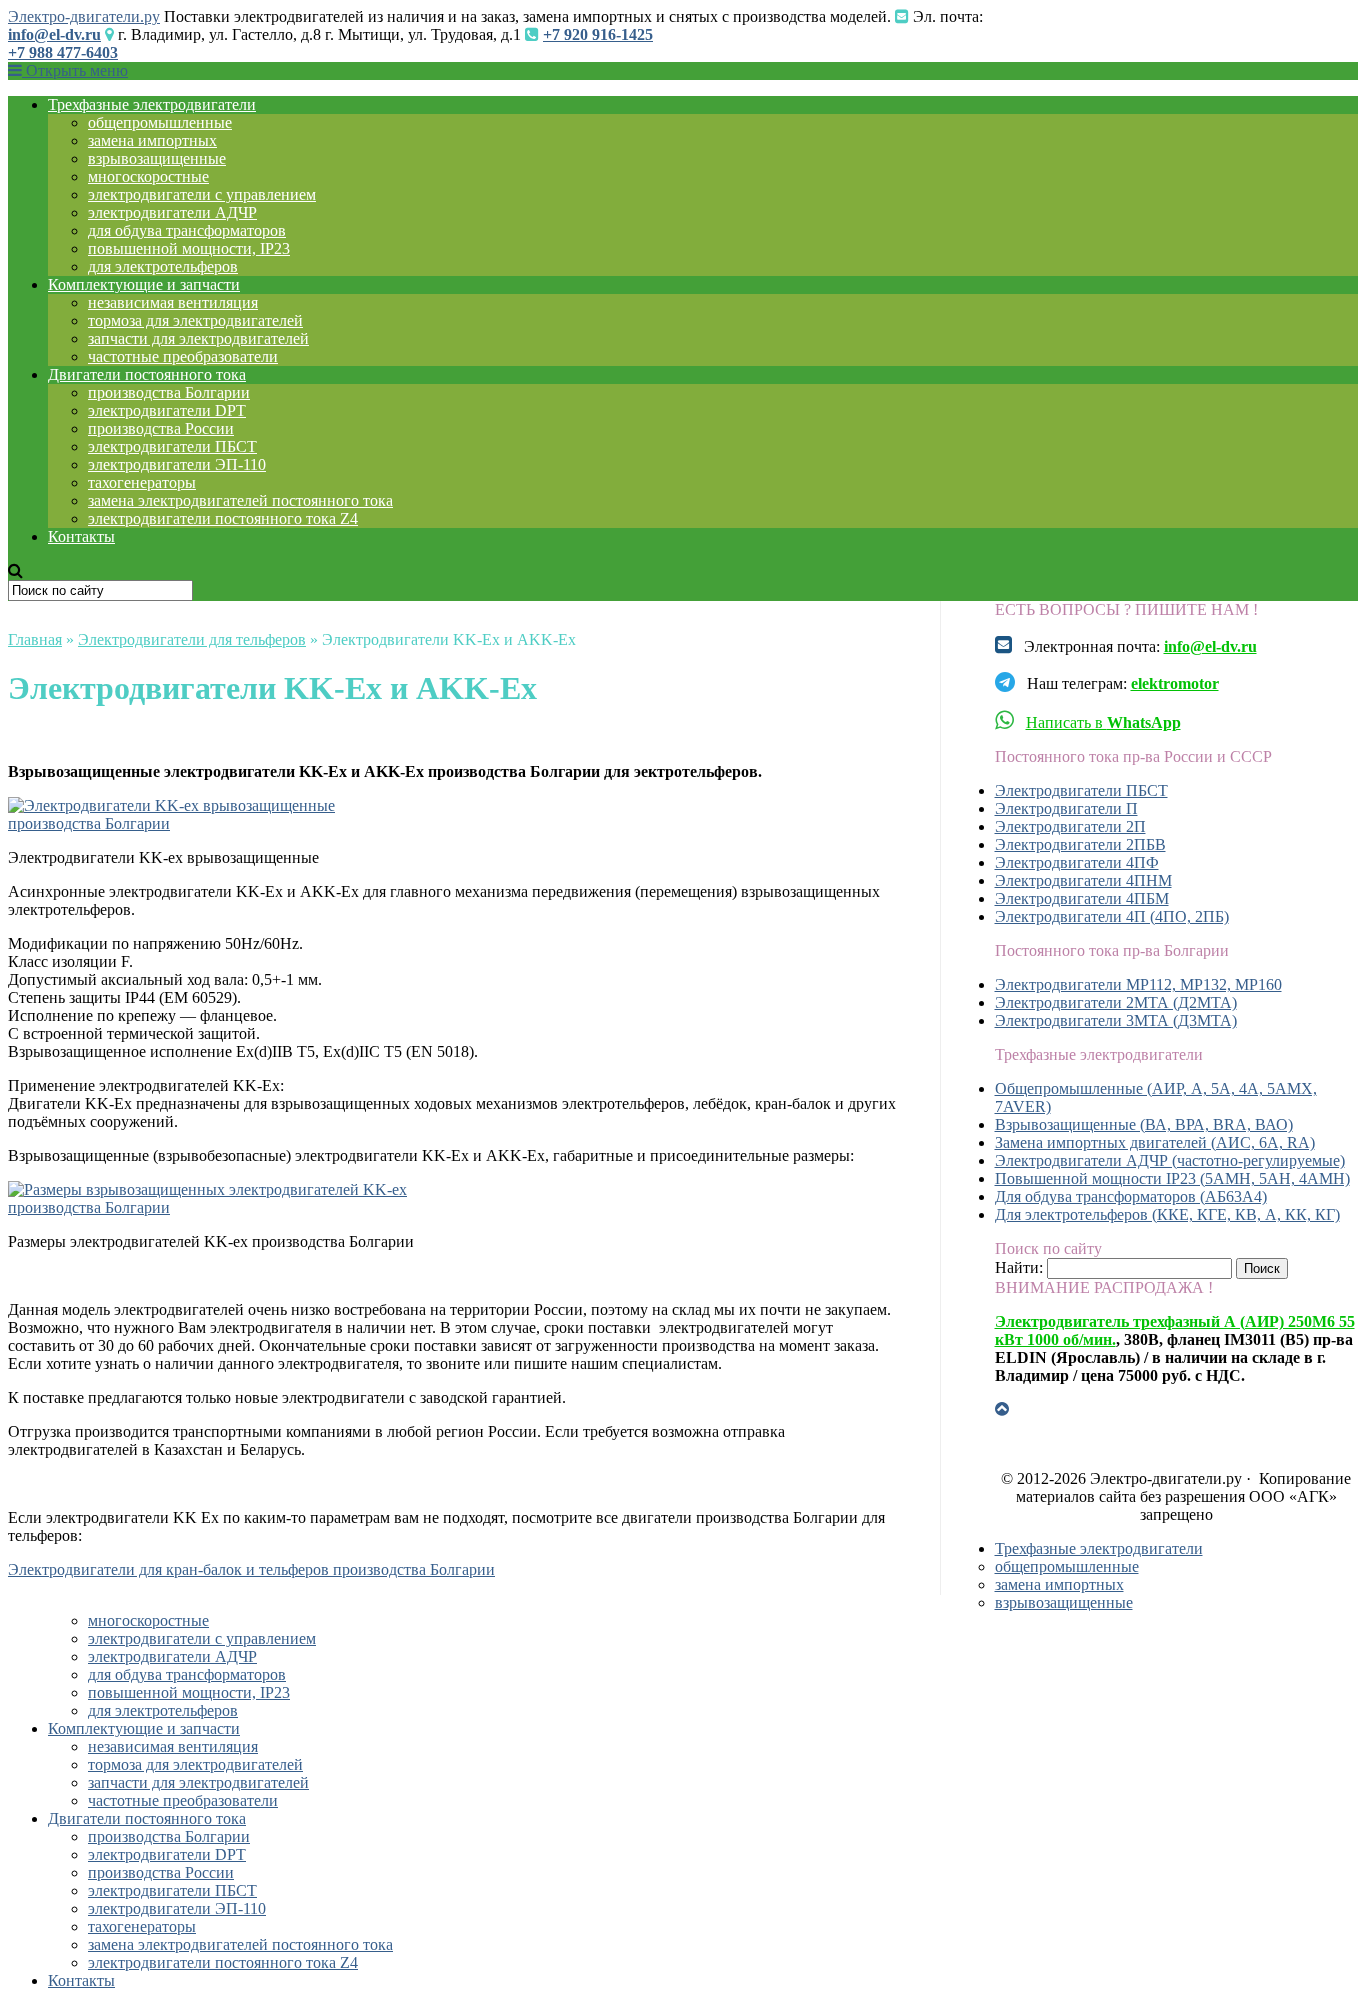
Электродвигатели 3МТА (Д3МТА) (1116, 1020)
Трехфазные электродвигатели (152, 104)
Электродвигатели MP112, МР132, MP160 (1138, 984)
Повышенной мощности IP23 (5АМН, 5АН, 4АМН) (1172, 1178)
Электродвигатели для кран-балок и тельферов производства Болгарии (251, 1569)
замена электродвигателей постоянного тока (240, 500)
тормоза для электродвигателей (195, 320)
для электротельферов (163, 266)
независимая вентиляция (173, 302)
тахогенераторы (142, 482)
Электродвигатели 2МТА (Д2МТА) (1116, 1002)
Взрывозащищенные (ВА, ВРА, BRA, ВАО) (1144, 1124)
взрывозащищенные (157, 158)
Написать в (1103, 722)
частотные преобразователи (183, 356)
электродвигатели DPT (167, 410)
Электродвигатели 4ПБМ (1082, 898)
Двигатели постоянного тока (147, 374)
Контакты (81, 536)
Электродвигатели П (1066, 808)
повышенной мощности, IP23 (189, 248)
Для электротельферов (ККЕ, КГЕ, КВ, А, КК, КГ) (1167, 1214)
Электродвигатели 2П (1070, 826)
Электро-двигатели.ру (84, 16)
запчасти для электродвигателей (198, 338)
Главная (35, 639)
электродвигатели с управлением (202, 194)
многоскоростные (148, 176)
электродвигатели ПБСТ (172, 446)
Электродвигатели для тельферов (192, 639)
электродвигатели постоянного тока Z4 (223, 518)
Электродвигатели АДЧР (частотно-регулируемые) (1170, 1160)
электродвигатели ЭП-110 (177, 464)
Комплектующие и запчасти (144, 284)
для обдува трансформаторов (187, 230)
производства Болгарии (169, 392)
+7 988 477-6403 (63, 52)
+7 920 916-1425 (598, 34)
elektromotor (1175, 683)
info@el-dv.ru (54, 34)
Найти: (1019, 1267)
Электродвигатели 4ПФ (1077, 862)
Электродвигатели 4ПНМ (1083, 880)
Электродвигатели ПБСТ (1081, 790)
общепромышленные (160, 122)
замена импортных (152, 140)
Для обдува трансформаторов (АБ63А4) (1131, 1196)
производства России (161, 428)
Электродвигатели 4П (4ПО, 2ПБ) (1112, 916)
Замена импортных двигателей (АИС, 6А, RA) (1155, 1142)
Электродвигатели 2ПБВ (1080, 844)
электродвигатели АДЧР (172, 212)
